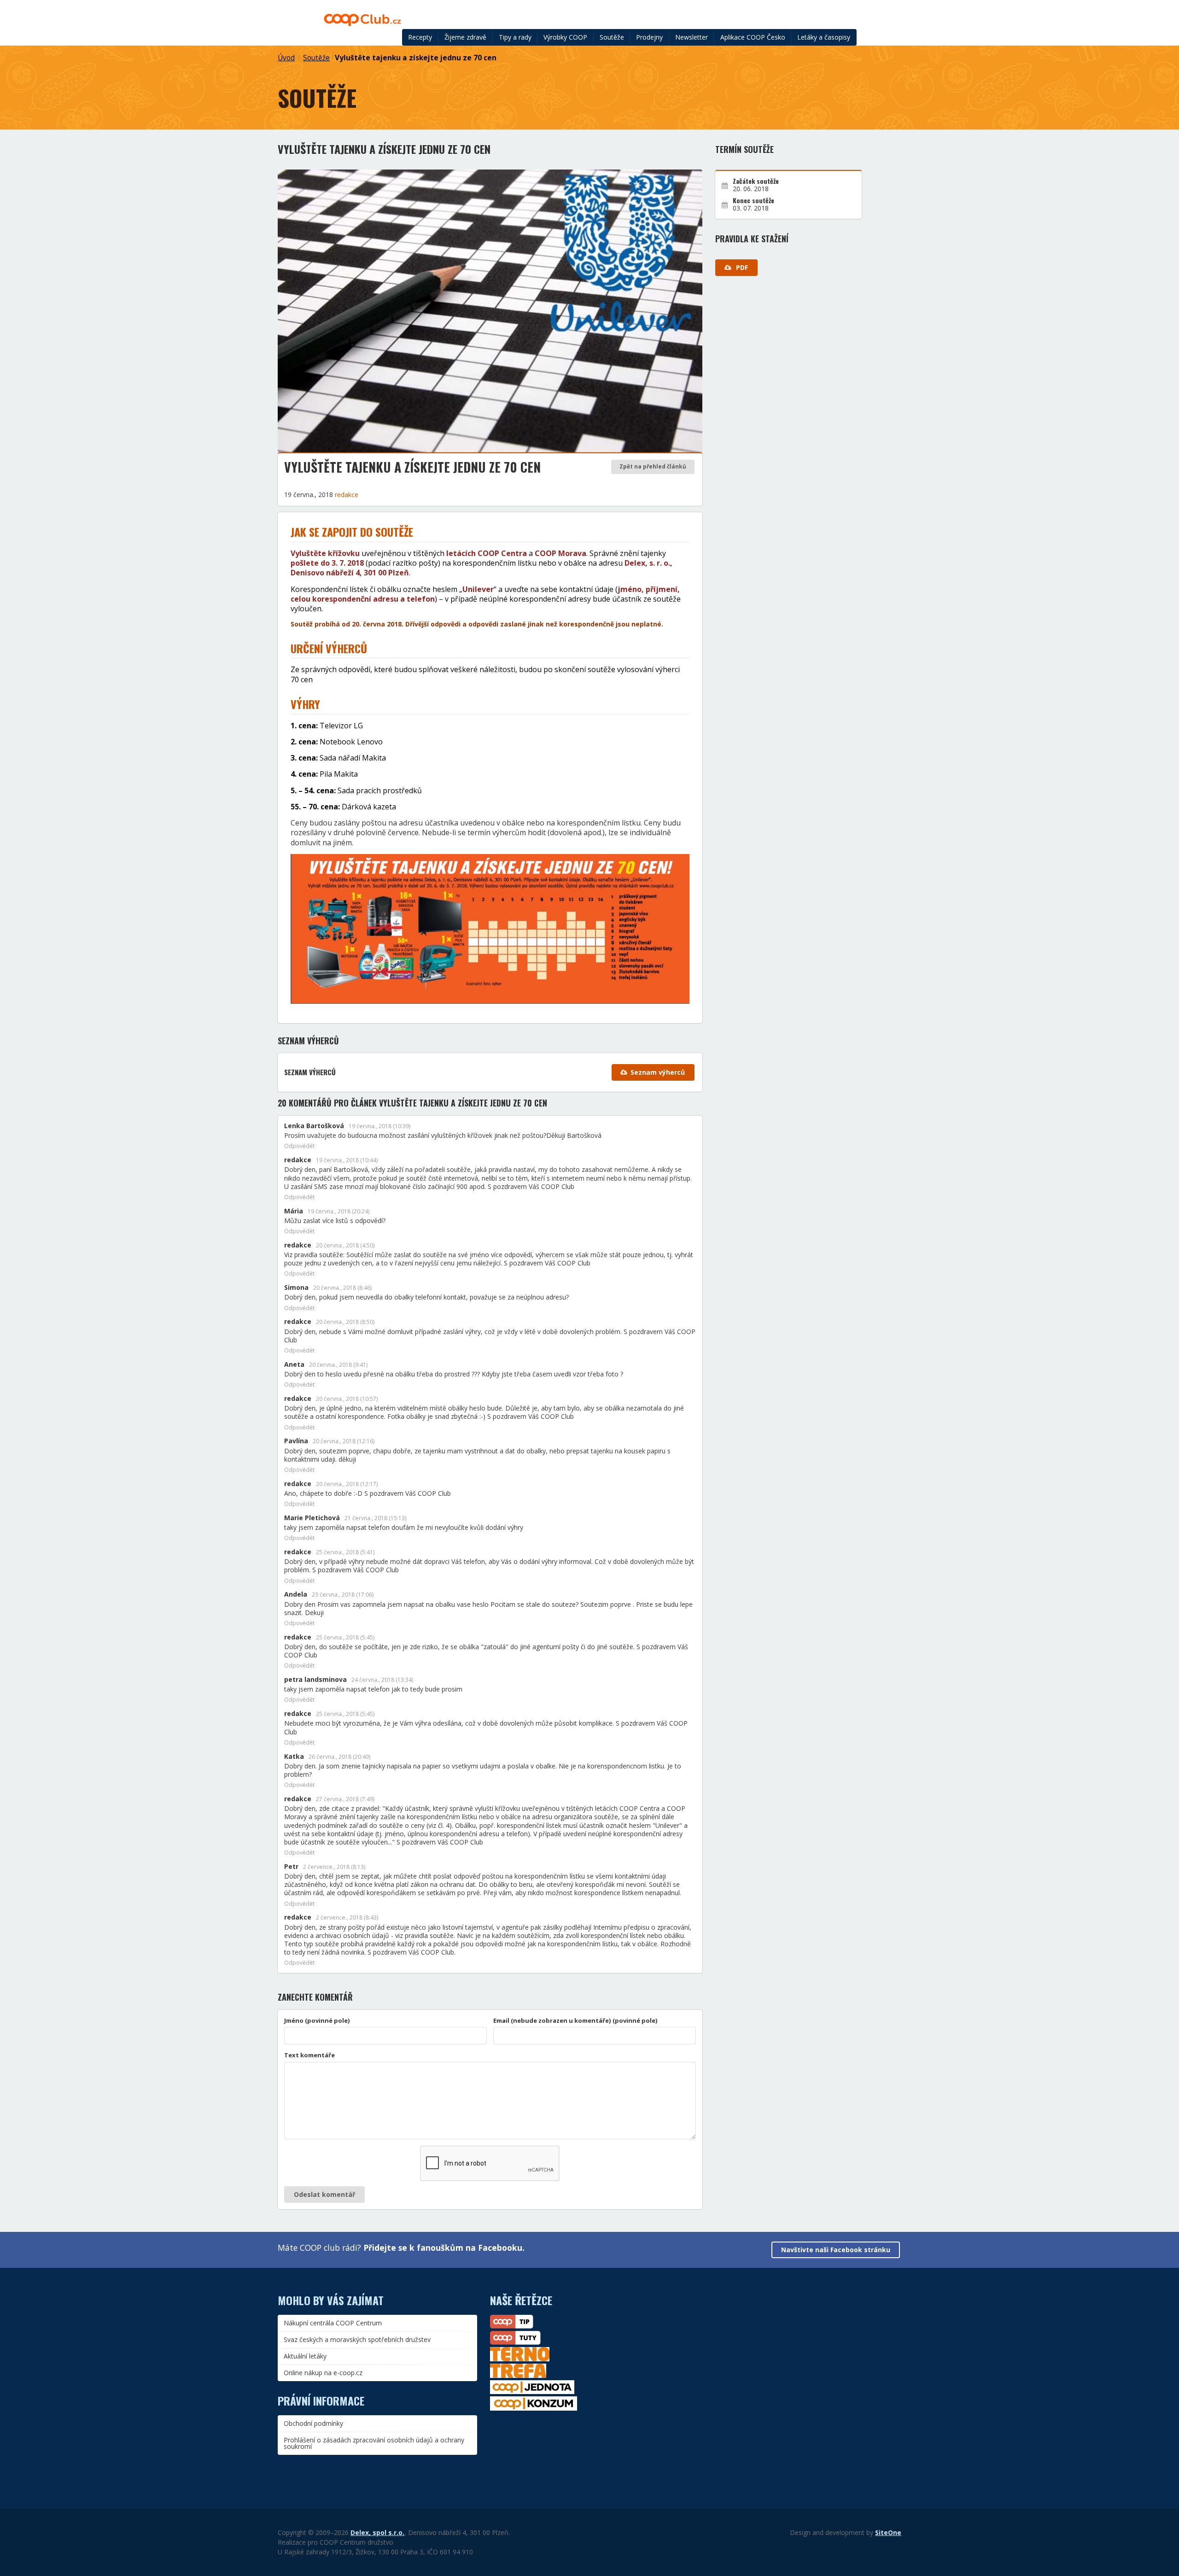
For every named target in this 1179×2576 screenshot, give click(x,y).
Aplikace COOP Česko (753, 37)
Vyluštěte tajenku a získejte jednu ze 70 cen (416, 58)
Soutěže (612, 37)
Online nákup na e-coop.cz (323, 2373)
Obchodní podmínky (313, 2423)
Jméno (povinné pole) (317, 2020)
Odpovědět (299, 1146)
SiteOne (888, 2532)
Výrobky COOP (565, 37)
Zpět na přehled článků (653, 466)
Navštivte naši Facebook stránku (836, 2250)
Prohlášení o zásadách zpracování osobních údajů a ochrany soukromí (374, 2443)
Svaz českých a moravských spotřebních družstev (357, 2339)
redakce (347, 495)
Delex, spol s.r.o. (377, 2532)
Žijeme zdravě (465, 37)
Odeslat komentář (324, 2194)
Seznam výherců (658, 1072)
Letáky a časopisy (824, 37)
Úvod (286, 58)
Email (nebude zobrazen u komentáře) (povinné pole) (575, 2020)
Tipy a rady (515, 37)
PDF (741, 267)
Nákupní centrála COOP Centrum (333, 2323)
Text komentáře (309, 2055)
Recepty (420, 37)
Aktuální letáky (305, 2356)
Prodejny (649, 37)
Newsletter (692, 37)
